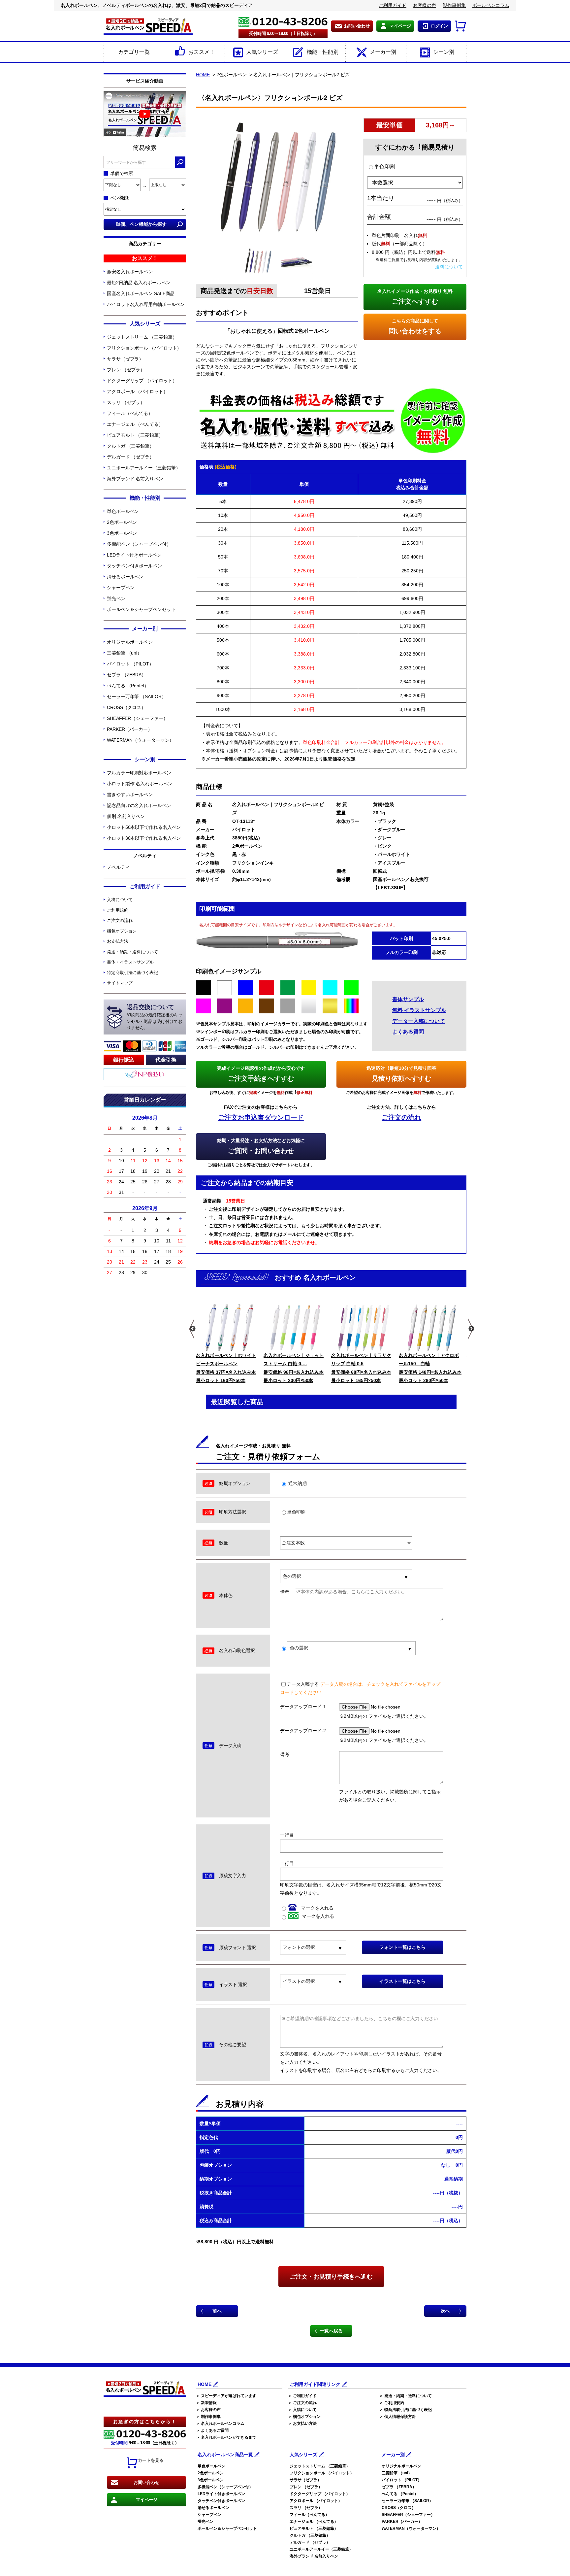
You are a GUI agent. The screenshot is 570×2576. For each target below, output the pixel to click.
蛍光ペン (116, 598)
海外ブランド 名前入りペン (135, 479)
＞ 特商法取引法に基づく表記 (406, 2410)
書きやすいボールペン (130, 795)
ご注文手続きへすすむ (261, 1074)
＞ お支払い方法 (302, 2423)
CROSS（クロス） (126, 707)
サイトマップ (120, 983)
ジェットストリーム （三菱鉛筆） (142, 337)
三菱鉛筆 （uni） (124, 653)
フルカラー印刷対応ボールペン (139, 773)
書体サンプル (408, 999)
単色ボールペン (123, 511)
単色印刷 (385, 167)
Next (471, 1329)
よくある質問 (408, 1032)
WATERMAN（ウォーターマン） (140, 740)
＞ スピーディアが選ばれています (226, 2396)
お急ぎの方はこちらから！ (145, 2422)
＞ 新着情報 (206, 2403)
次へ (445, 2311)
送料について (449, 267)
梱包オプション (122, 931)
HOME (203, 75)
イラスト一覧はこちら (402, 1981)
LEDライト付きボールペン (134, 555)
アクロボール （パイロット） (137, 391)
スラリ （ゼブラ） (126, 402)
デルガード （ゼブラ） (130, 457)
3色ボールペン (122, 533)
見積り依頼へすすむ (401, 1074)
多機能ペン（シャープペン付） (139, 544)
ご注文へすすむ (415, 297)
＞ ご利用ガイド (302, 2396)
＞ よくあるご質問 (212, 2430)
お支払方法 (118, 941)
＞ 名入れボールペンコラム (220, 2423)
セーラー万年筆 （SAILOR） (136, 696)
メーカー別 (383, 52)
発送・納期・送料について (132, 952)
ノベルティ (118, 867)
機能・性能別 (323, 52)
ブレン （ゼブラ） (126, 370)
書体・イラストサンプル (130, 962)
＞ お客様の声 (208, 2410)
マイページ (400, 26)
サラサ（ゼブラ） (125, 359)
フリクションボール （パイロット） (144, 348)
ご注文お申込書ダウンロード (261, 1117)
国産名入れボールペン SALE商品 (141, 293)
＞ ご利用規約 (392, 2403)
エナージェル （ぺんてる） (135, 424)
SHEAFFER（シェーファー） (137, 718)
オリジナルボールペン (130, 642)
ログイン (439, 26)
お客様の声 (425, 5)
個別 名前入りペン (126, 816)
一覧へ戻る (331, 2331)
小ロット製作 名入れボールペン (140, 784)
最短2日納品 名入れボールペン (139, 283)
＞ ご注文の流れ (302, 2403)
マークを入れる (317, 1908)
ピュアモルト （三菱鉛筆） (135, 435)
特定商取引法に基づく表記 (132, 973)
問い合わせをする (415, 326)
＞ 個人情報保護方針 (398, 2417)
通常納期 (297, 1483)
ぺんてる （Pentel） (128, 686)
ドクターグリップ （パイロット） (142, 381)
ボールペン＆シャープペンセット (141, 609)
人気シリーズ (262, 52)
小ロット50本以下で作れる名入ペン (144, 827)
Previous (192, 1329)
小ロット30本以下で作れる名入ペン (144, 838)
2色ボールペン (122, 522)
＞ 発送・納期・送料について (406, 2396)
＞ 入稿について (302, 2410)
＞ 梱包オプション (304, 2417)
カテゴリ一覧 (134, 52)
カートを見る (151, 2460)
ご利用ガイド (393, 5)
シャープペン (121, 588)
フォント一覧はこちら (402, 1947)
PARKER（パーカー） (130, 729)
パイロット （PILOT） (130, 664)
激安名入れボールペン (130, 272)
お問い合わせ (357, 26)
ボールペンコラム (491, 5)
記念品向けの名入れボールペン (139, 805)
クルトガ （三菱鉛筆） (130, 446)
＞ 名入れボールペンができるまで (226, 2437)
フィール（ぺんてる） (130, 413)
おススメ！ (202, 52)
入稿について (120, 900)
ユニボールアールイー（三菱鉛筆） (143, 468)
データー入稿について (419, 1021)
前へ (217, 2311)
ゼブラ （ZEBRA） (127, 675)
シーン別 (444, 52)
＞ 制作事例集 (208, 2417)
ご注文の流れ (120, 920)
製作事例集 (454, 5)
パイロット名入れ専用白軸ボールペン (146, 304)
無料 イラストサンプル (419, 1010)
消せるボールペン (125, 577)
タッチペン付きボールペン (134, 566)
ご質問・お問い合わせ (261, 1146)
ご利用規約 (118, 910)
